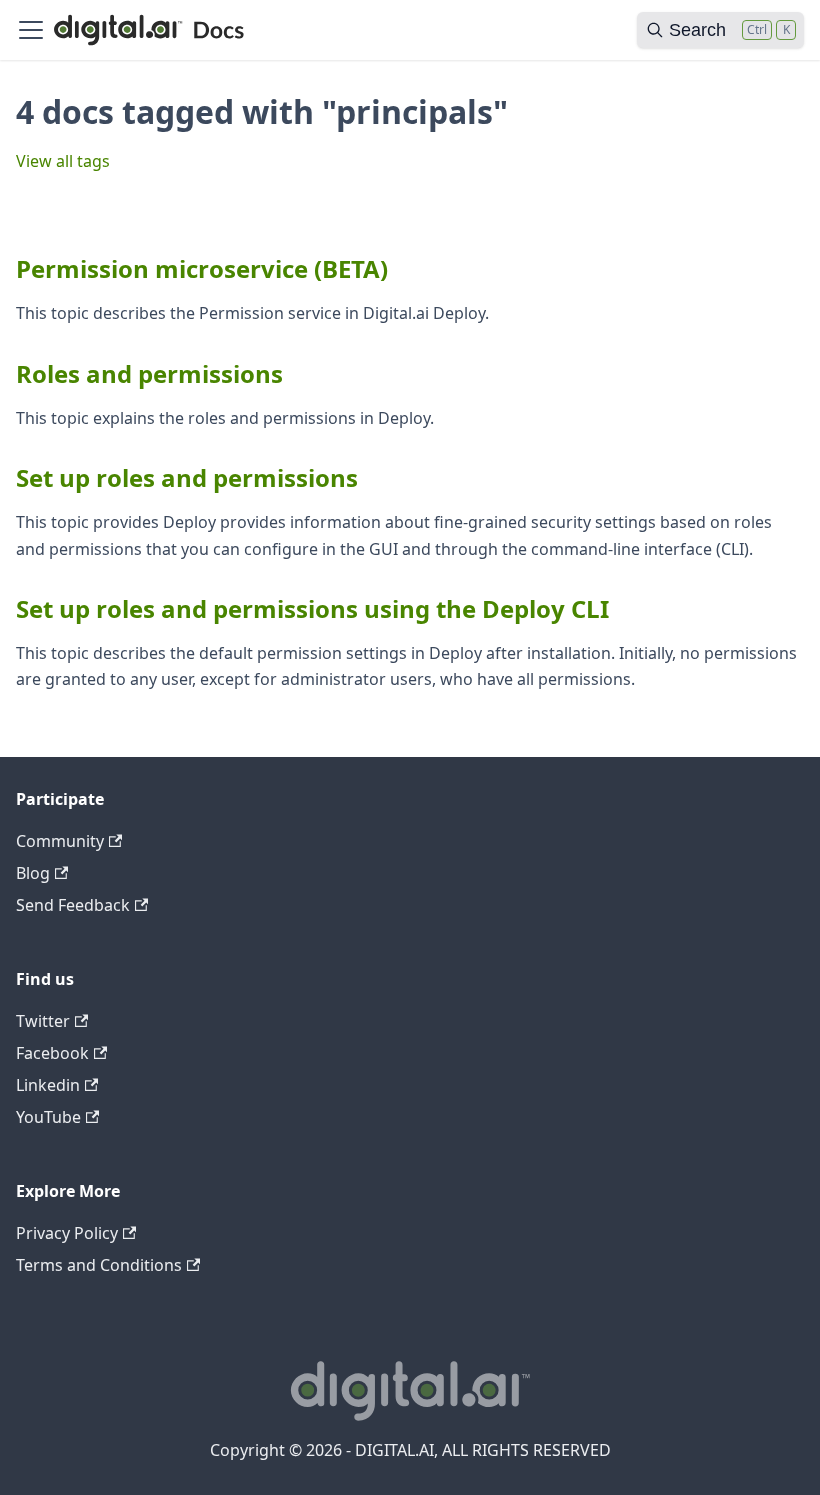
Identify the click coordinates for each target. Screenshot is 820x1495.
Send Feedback (73, 905)
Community (60, 841)
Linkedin (48, 1085)
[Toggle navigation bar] (31, 30)
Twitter (43, 1021)
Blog (33, 873)
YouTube (48, 1117)
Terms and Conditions (99, 1265)
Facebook (52, 1053)
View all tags (63, 161)
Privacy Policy (67, 1233)
